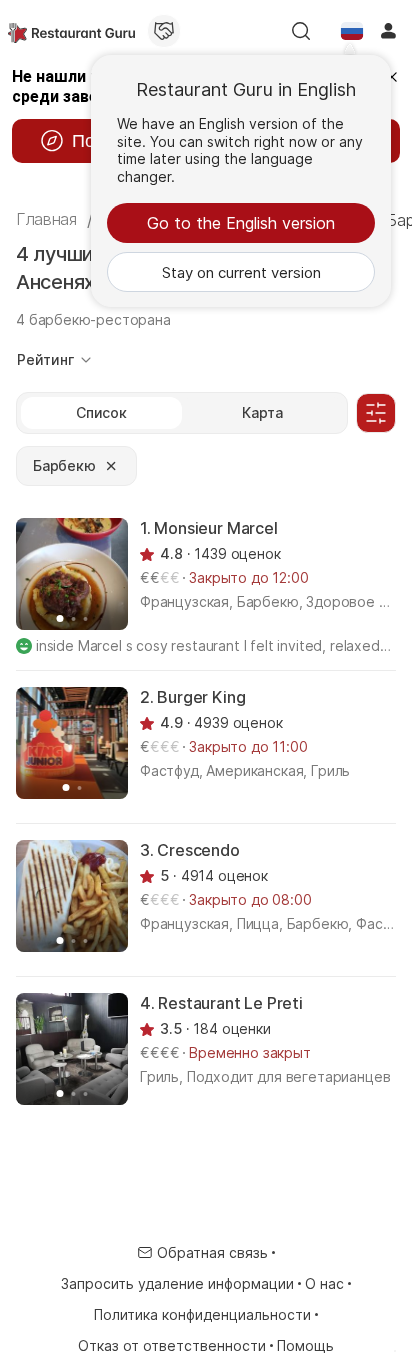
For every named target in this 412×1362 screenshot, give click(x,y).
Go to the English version (241, 223)
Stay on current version (241, 272)
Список (101, 412)
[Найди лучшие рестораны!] (71, 31)
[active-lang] (352, 31)
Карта (262, 412)
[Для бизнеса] (164, 31)
